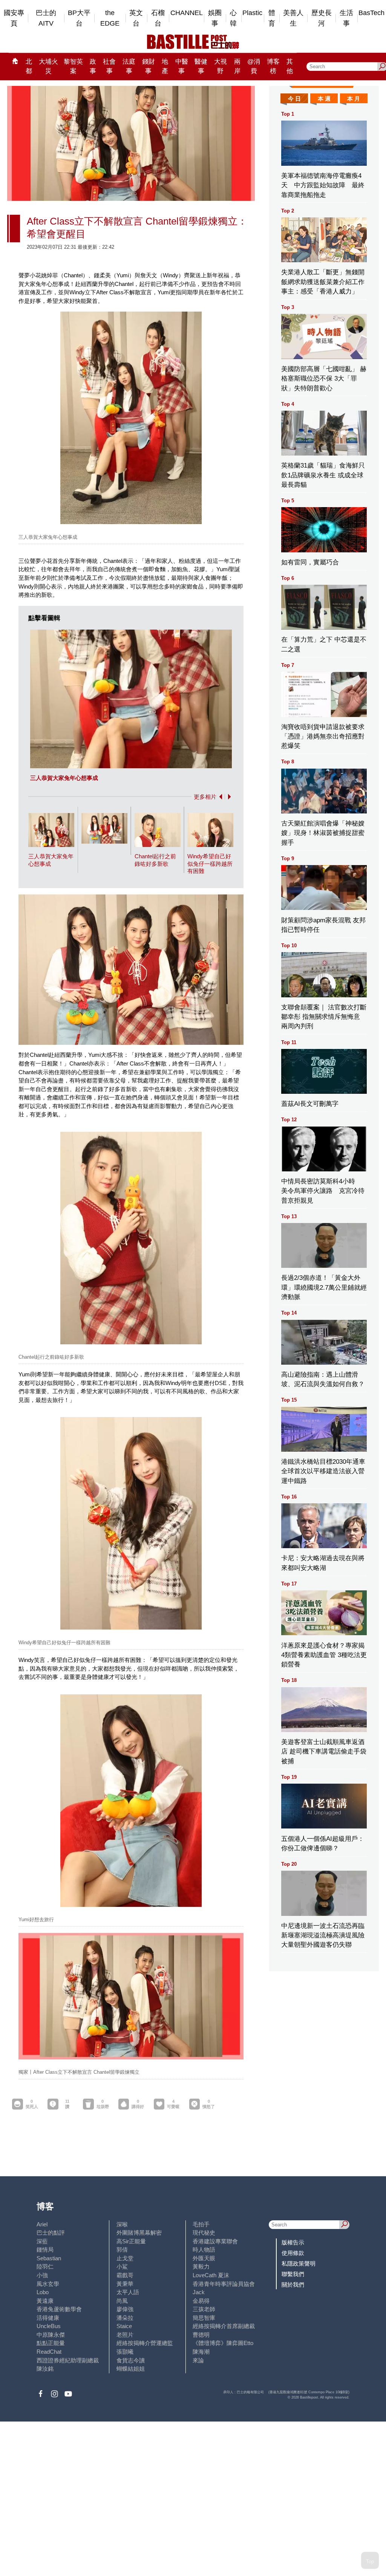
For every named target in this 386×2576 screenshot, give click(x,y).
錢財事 (149, 66)
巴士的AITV (46, 18)
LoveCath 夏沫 (211, 2275)
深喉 (122, 2224)
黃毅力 (201, 2266)
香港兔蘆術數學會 (59, 2309)
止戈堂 (125, 2258)
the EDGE (110, 18)
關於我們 (293, 2285)
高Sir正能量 (131, 2241)
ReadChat (49, 2352)
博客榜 (273, 66)
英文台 (136, 18)
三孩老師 (204, 2309)
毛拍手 (201, 2224)
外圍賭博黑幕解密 (139, 2233)
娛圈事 (215, 18)
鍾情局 (45, 2250)
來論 (198, 2360)
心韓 (233, 18)
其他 (290, 66)
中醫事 (182, 66)
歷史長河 (322, 18)
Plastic (252, 13)
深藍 (42, 2241)
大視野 (221, 66)
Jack (199, 2292)
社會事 (109, 66)
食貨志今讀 (131, 2360)
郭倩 (122, 2250)
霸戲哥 (125, 2275)
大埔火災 (48, 66)
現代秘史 (204, 2233)
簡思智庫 (204, 2318)
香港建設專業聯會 (215, 2241)
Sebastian (49, 2258)
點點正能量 (51, 2343)
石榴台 (158, 18)
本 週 (324, 99)
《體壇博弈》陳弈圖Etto (223, 2343)
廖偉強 (125, 2309)
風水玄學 (48, 2284)
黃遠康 (45, 2301)
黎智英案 (73, 66)
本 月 (354, 99)
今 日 (294, 99)
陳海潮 (201, 2352)
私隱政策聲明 (299, 2263)
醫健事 (201, 66)
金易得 (201, 2301)
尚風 (122, 2301)
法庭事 (129, 66)
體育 (272, 18)
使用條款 (293, 2253)
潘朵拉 (125, 2318)
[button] (219, 797)
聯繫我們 (293, 2274)
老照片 (125, 2335)
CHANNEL (187, 13)
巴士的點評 (51, 2233)
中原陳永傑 (51, 2335)
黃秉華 (125, 2284)
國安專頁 (14, 18)
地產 (165, 66)
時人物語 (204, 2250)
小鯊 (122, 2266)
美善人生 (293, 18)
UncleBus (49, 2326)
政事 (93, 66)
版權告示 (293, 2242)
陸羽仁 (45, 2266)
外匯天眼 (204, 2258)
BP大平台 (79, 18)
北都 (29, 66)
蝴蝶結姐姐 (131, 2369)
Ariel (42, 2224)
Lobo (43, 2292)
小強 (42, 2275)
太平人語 (128, 2292)
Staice (124, 2326)
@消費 (254, 66)
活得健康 (48, 2318)
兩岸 (237, 66)
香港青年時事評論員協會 (224, 2284)
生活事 (346, 18)
